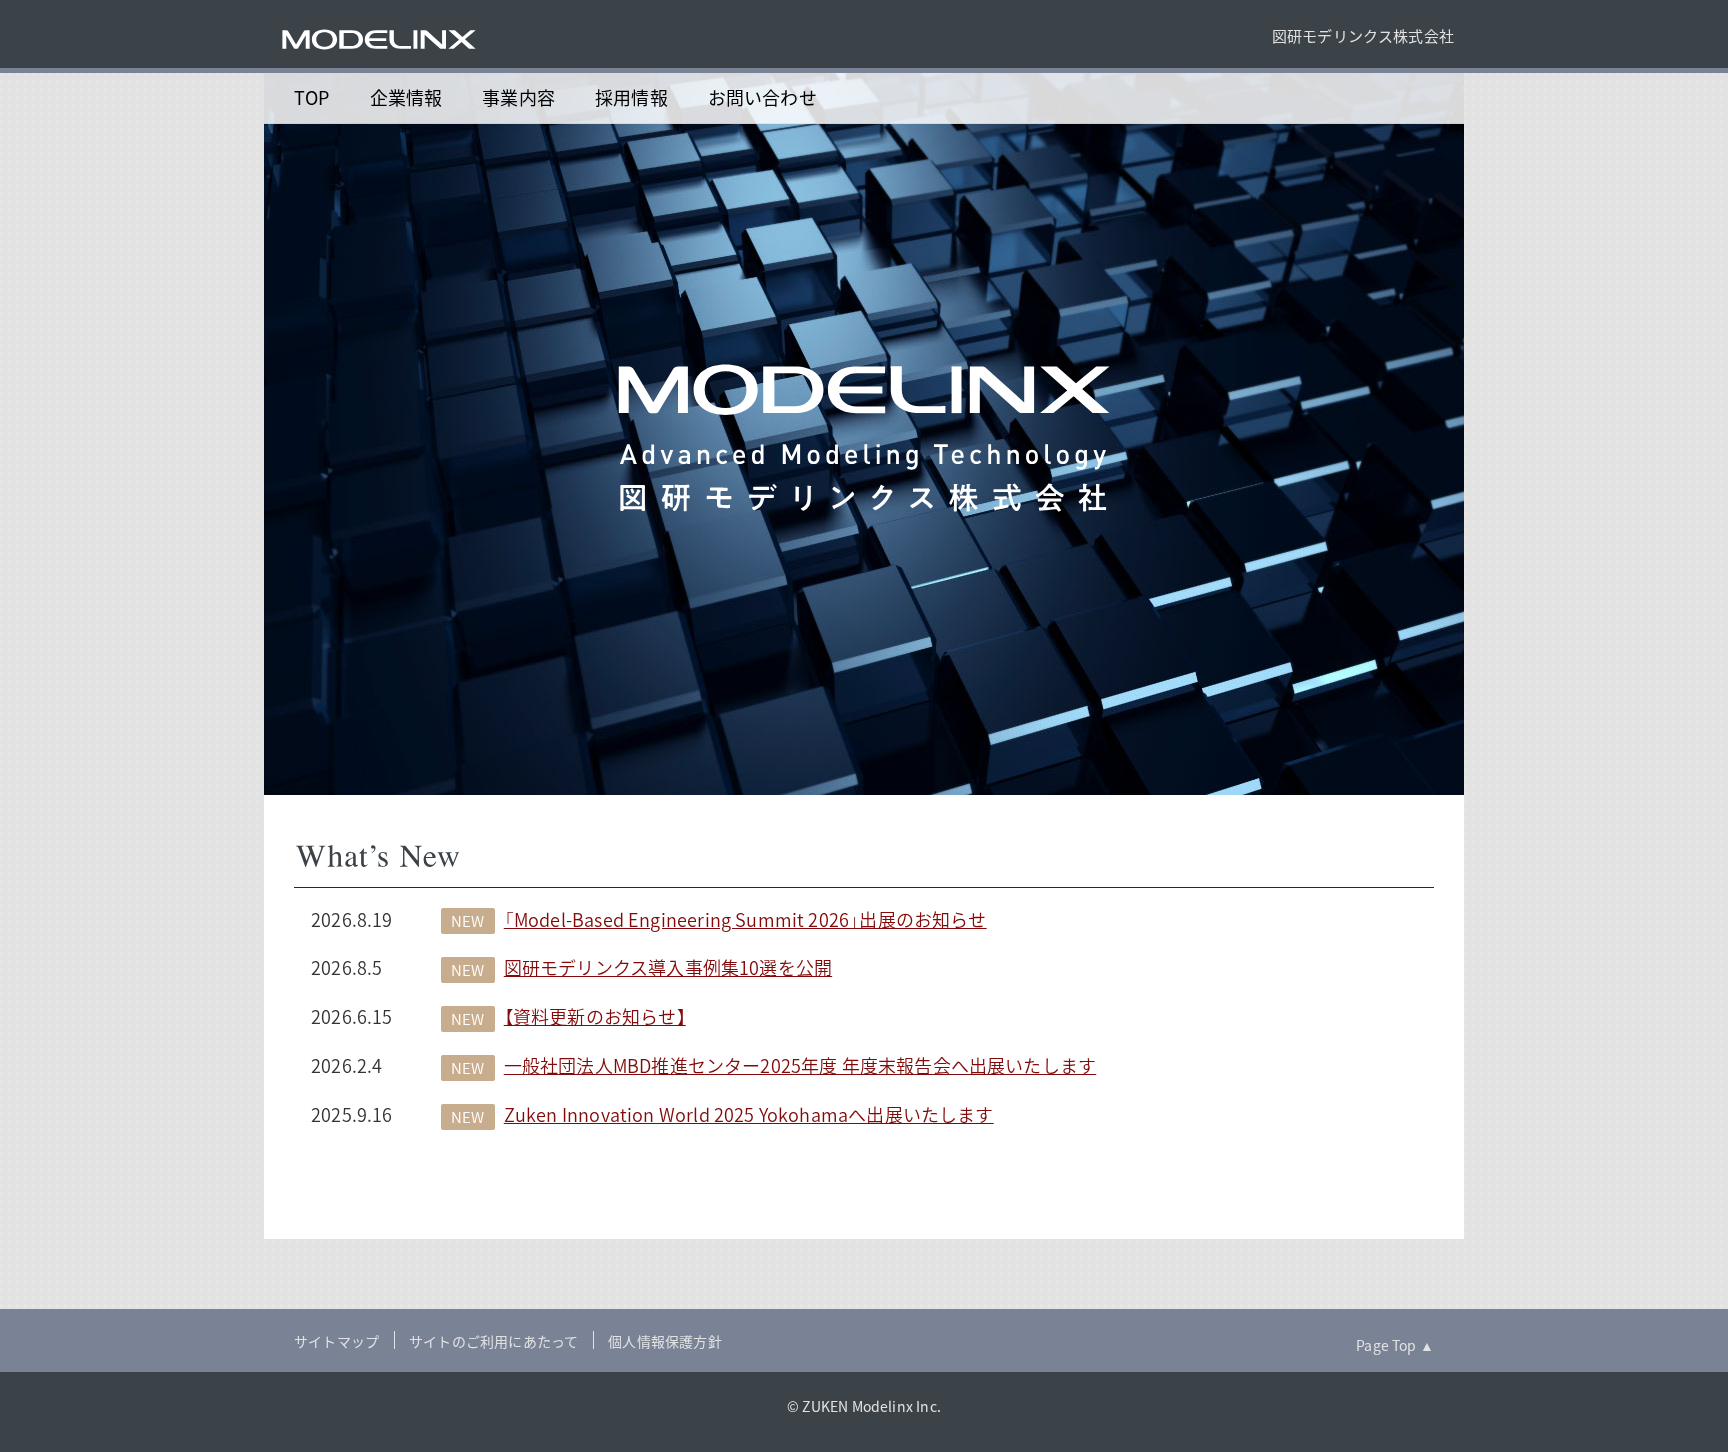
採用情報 (631, 97)
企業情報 (406, 97)
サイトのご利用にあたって (493, 1341)
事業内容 (518, 97)
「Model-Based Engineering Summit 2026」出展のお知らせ (745, 919)
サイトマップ (336, 1341)
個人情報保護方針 (664, 1341)
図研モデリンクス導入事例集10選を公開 (668, 967)
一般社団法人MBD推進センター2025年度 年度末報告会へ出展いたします (800, 1065)
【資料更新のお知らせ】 (595, 1016)
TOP (312, 97)
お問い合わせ (762, 97)
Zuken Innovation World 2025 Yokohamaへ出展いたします (749, 1114)
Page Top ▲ (1395, 1345)
